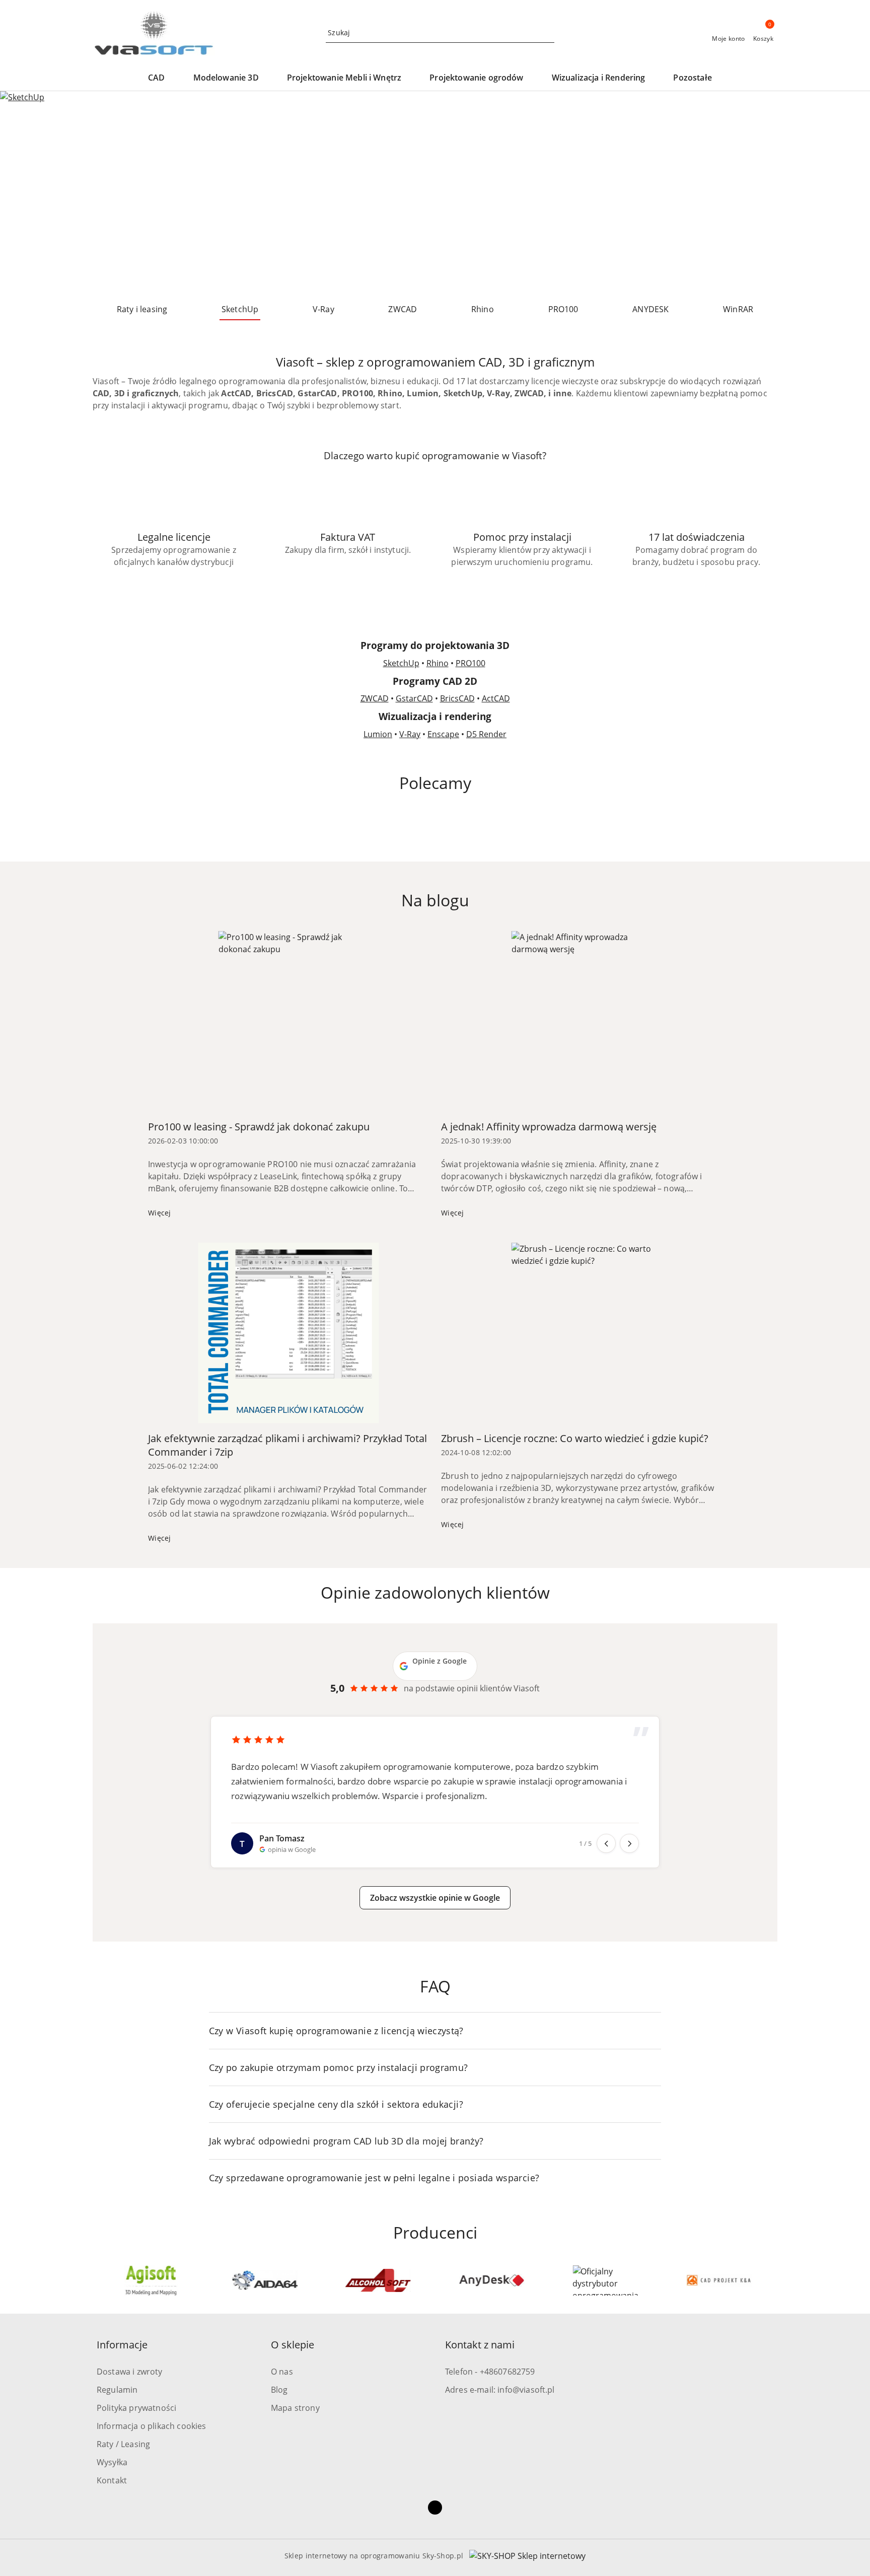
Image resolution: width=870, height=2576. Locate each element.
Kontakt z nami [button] (480, 2345)
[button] (161, 78)
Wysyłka (112, 2462)
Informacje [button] (122, 2345)
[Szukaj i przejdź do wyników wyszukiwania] (548, 33)
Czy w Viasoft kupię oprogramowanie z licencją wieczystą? (336, 2031)
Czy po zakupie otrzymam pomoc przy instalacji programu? (339, 2067)
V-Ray (410, 734)
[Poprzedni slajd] (22, 193)
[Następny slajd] (848, 193)
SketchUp (401, 663)
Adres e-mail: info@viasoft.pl (500, 2390)
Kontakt (112, 2480)
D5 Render (486, 734)
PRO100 (470, 663)
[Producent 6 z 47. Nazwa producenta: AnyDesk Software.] (378, 2280)
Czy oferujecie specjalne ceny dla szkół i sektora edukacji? (336, 2104)
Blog (279, 2390)
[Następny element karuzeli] (773, 2280)
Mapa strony (295, 2408)
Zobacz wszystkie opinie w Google (435, 1898)
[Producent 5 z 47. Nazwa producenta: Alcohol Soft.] (265, 2280)
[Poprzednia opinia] (606, 1843)
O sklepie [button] (293, 2345)
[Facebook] (435, 2508)
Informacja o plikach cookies (151, 2426)
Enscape (443, 734)
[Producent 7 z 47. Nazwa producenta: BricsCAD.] (492, 2280)
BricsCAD (457, 698)
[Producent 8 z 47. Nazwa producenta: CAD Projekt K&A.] (606, 2280)
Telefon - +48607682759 (490, 2372)
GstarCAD (414, 698)
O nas (282, 2372)
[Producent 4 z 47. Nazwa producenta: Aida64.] (151, 2280)
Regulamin (117, 2390)
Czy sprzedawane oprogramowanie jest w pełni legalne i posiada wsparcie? (374, 2178)
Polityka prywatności (136, 2408)
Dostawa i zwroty (130, 2372)
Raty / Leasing (123, 2444)
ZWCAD (375, 698)
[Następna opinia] (629, 1843)
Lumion (378, 734)
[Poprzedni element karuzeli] (97, 2280)
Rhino (438, 663)
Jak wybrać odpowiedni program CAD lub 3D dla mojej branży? (346, 2141)
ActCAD (496, 698)
